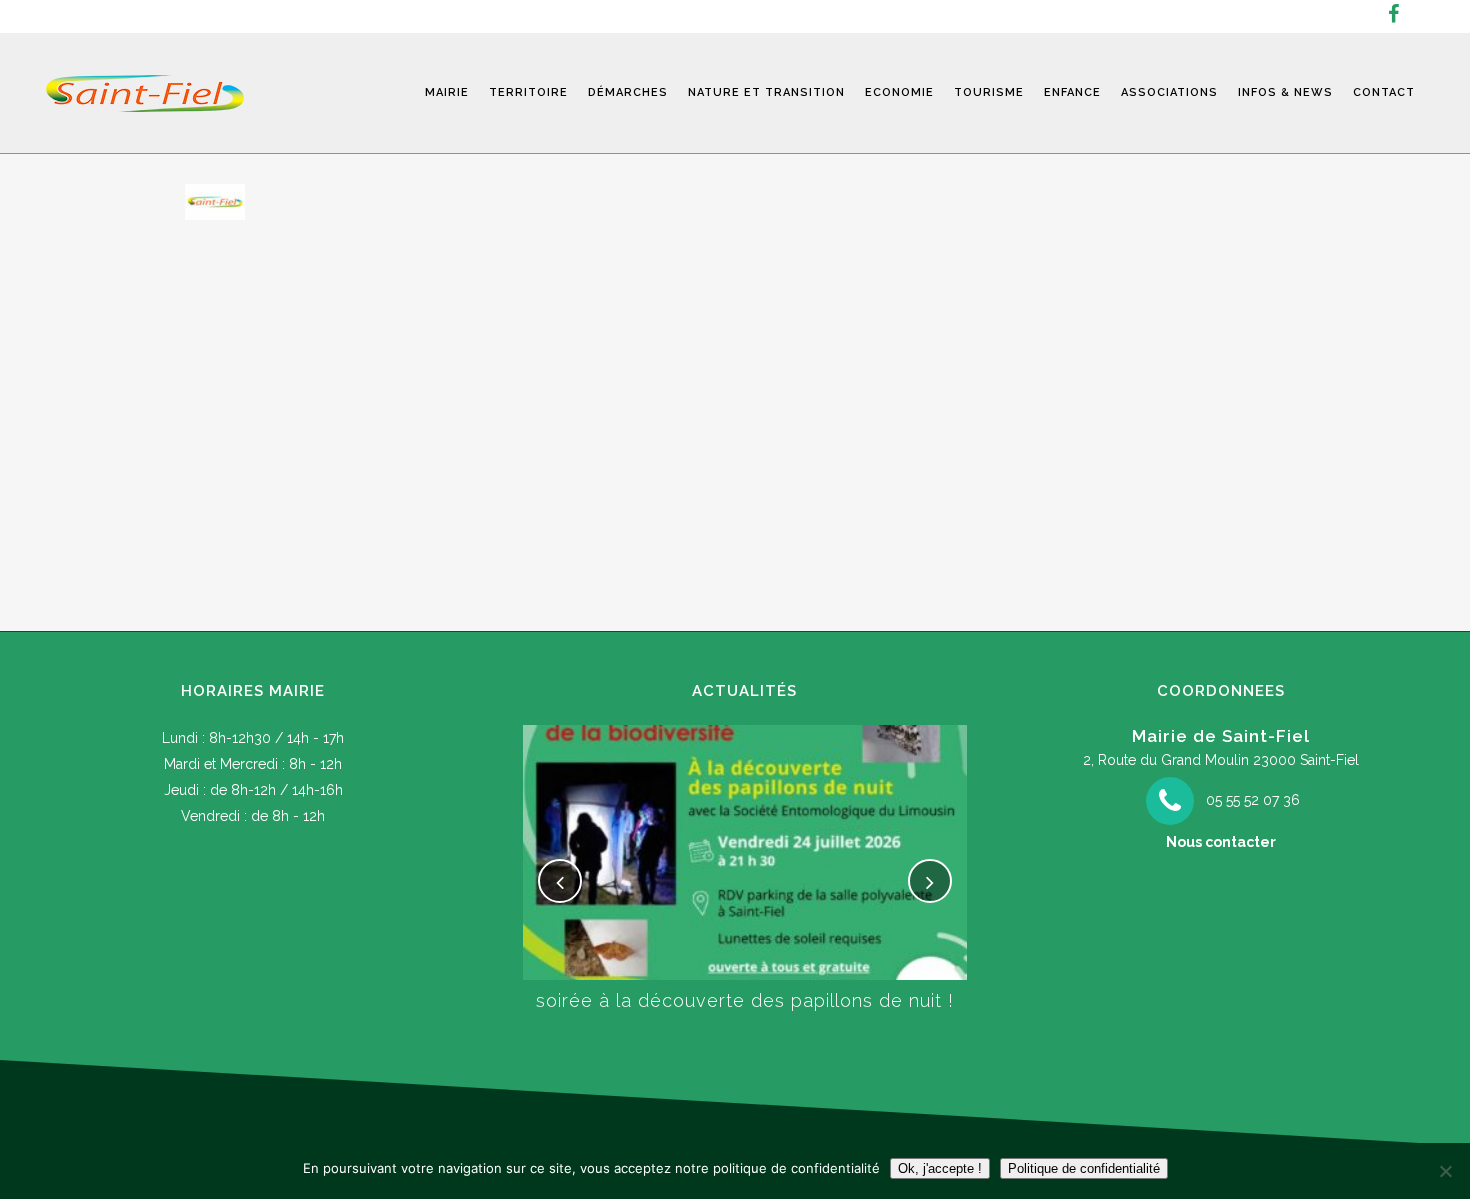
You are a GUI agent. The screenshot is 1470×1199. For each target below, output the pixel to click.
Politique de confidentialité (1084, 1168)
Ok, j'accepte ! (940, 1168)
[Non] (1445, 1171)
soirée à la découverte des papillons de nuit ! (745, 1000)
